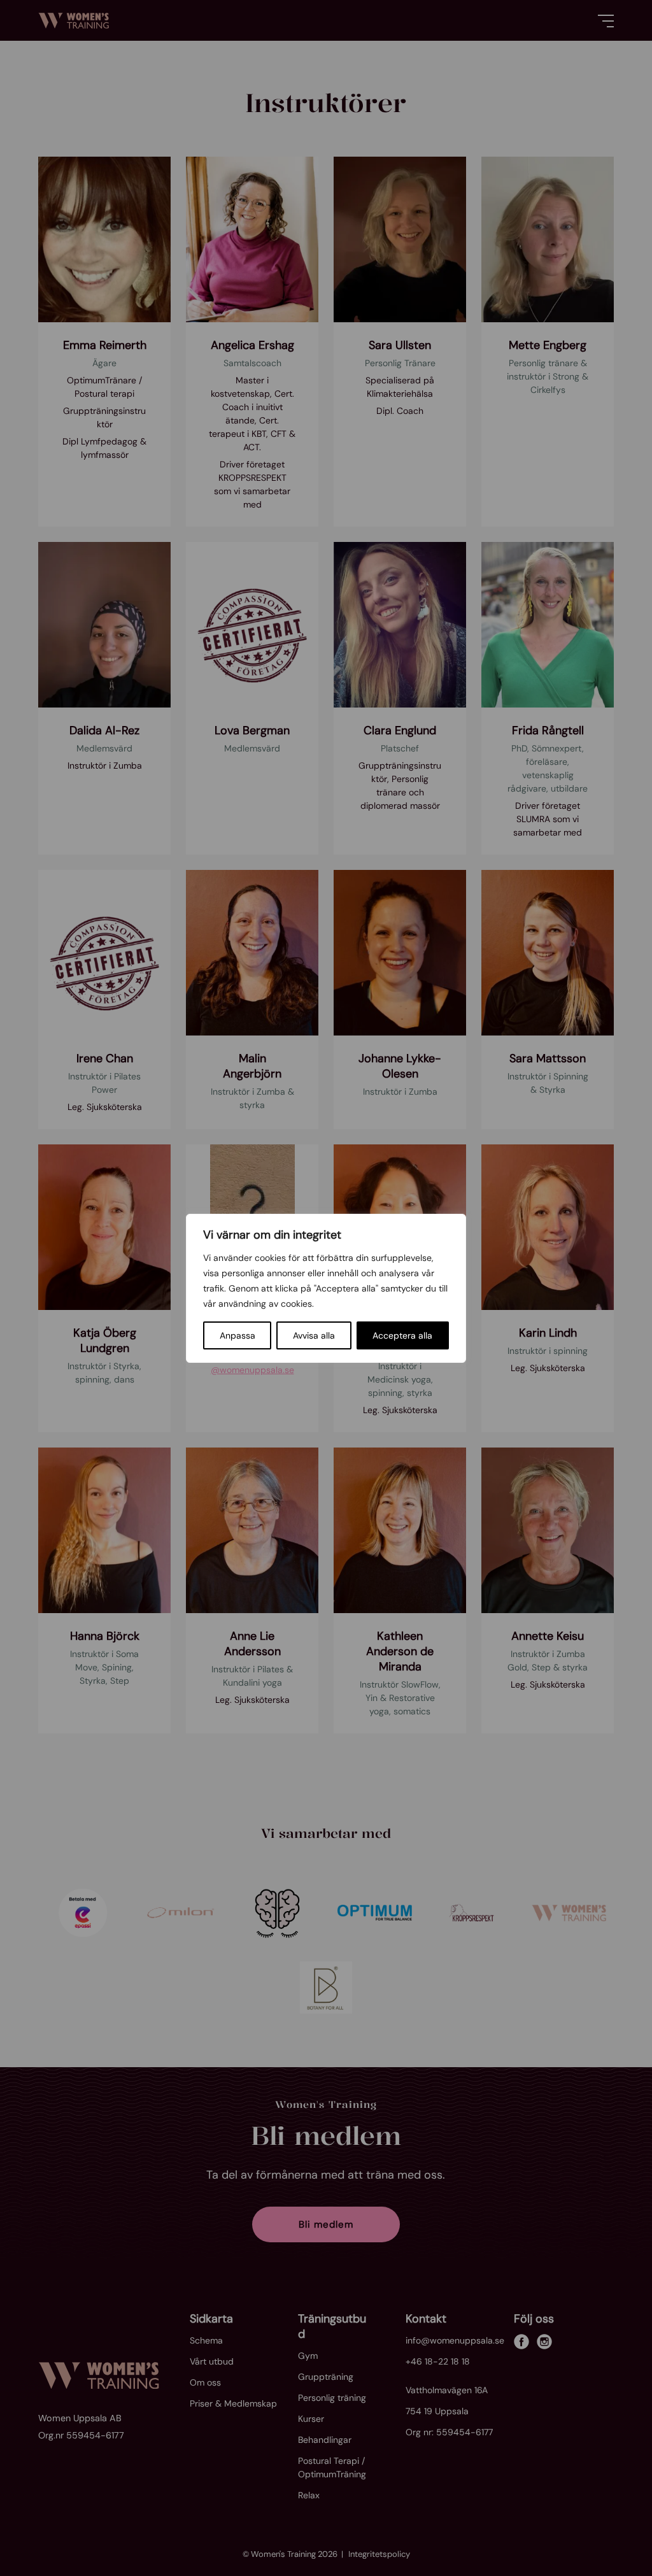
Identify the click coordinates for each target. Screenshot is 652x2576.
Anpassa (237, 1335)
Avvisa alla (314, 1335)
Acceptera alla (402, 1335)
